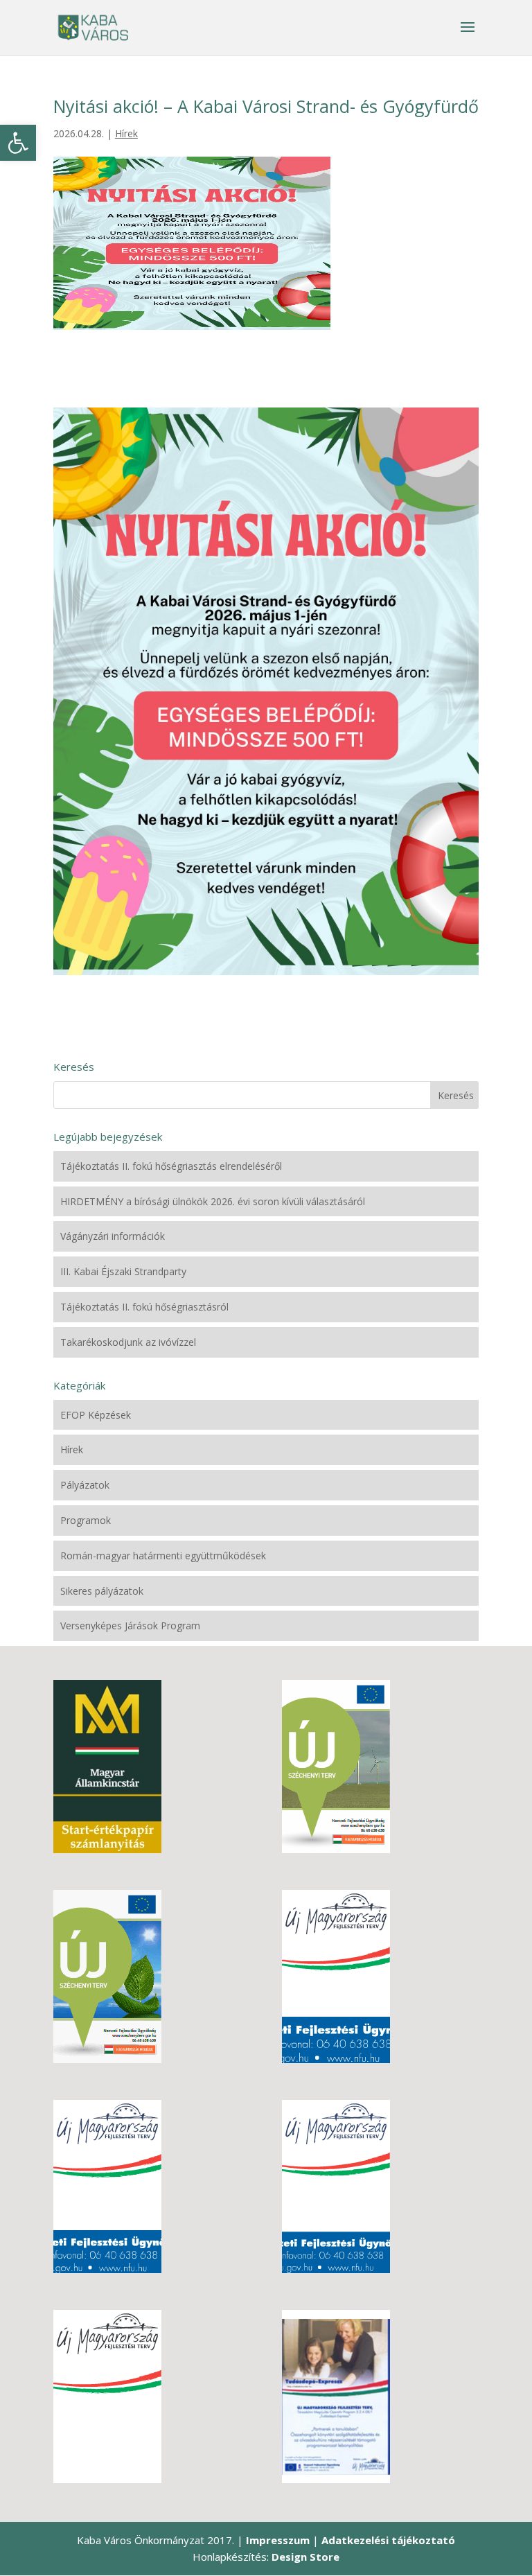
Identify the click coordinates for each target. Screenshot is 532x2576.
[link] (18, 143)
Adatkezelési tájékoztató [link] (388, 2540)
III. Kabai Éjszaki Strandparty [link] (123, 1271)
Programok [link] (86, 1520)
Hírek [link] (126, 133)
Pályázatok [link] (85, 1485)
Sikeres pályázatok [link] (102, 1591)
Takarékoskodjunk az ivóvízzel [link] (128, 1342)
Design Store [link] (305, 2557)
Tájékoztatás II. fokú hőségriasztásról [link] (144, 1307)
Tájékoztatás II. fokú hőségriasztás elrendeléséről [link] (171, 1166)
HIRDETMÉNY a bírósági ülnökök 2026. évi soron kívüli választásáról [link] (213, 1201)
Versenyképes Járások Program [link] (130, 1626)
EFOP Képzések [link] (96, 1415)
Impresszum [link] (278, 2540)
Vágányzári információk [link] (113, 1236)
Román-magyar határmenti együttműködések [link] (163, 1556)
